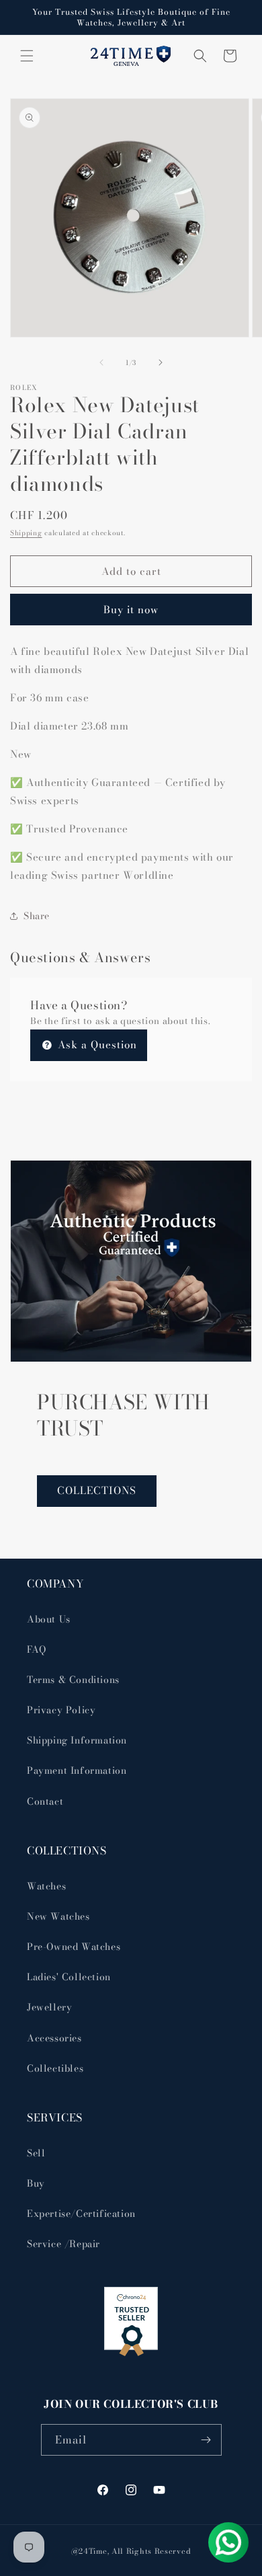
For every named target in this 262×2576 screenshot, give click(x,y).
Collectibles (55, 2068)
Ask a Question (96, 1045)
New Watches (58, 1916)
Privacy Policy (61, 1710)
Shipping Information (77, 1740)
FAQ (37, 1649)
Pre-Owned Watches (74, 1947)
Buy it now (131, 610)
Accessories (54, 2038)
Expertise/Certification (81, 2214)
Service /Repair (63, 2244)
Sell (36, 2153)
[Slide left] (101, 362)
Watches (46, 1886)
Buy (36, 2183)
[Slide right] (161, 362)
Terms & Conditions (73, 1680)
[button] (27, 56)
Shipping (26, 533)
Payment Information (77, 1770)
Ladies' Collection (69, 1977)
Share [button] (37, 916)
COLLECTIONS (97, 1490)
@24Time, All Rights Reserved (131, 2551)
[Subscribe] (206, 2440)
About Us (49, 1619)
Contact (45, 1801)
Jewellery (49, 2007)
